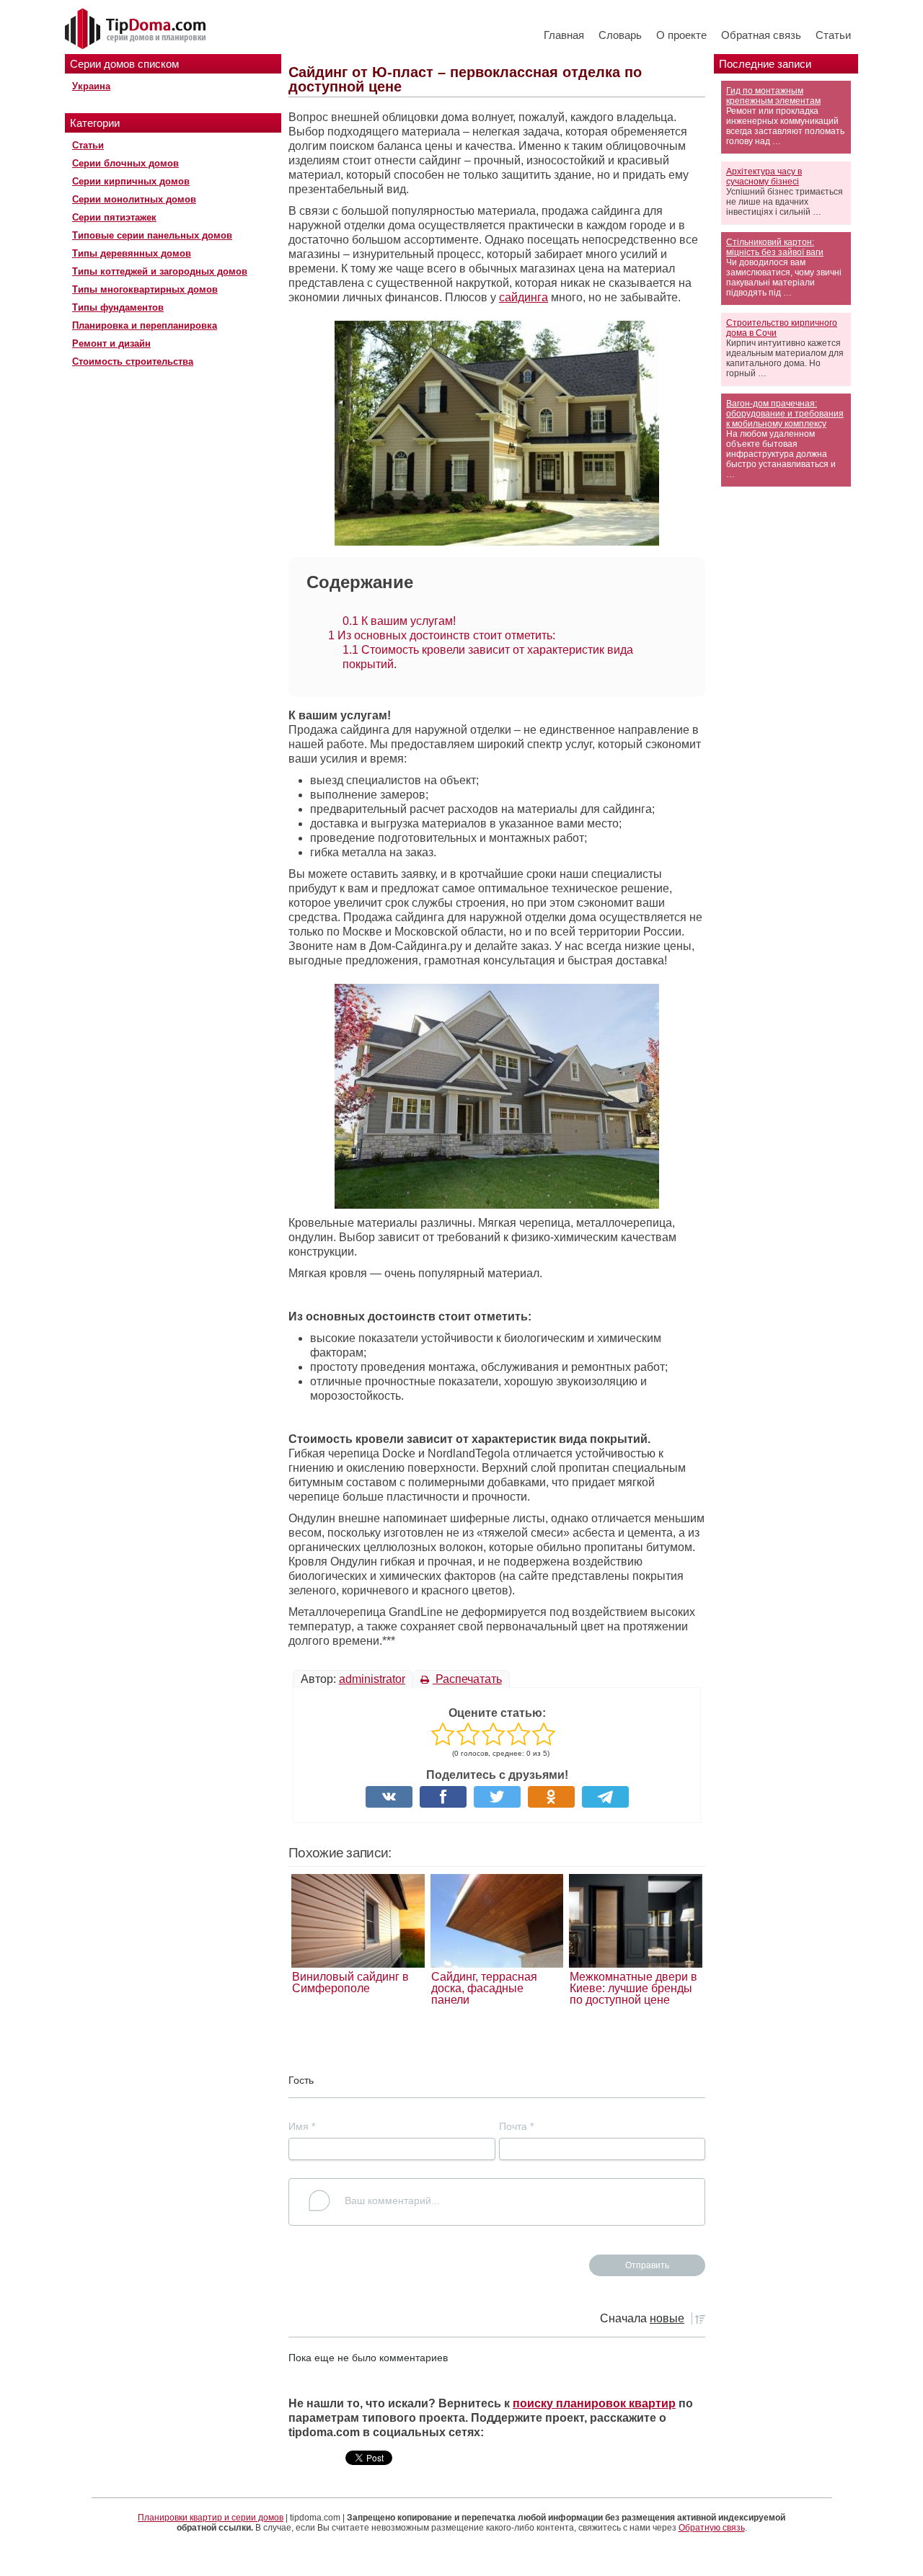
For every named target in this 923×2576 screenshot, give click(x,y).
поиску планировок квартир (594, 2403)
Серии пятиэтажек (114, 217)
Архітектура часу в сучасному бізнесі (764, 177)
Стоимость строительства (133, 361)
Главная (564, 35)
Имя (302, 2126)
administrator (372, 1679)
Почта (516, 2126)
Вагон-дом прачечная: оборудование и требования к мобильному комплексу (785, 414)
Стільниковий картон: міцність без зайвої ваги (775, 247)
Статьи (833, 35)
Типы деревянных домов (132, 253)
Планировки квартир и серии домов (211, 2518)
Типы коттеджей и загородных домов (160, 271)
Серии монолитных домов (134, 199)
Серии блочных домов (125, 163)
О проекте (681, 35)
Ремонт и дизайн (111, 343)
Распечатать (467, 1679)
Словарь (620, 35)
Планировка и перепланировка (145, 325)
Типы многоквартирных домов (145, 289)
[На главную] (137, 30)
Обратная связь (761, 35)
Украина (91, 86)
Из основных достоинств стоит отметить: (442, 635)
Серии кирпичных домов (131, 181)
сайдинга (524, 297)
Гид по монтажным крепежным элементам (773, 96)
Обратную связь (712, 2528)
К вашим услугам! (399, 621)
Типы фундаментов (118, 307)
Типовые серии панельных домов (152, 235)
